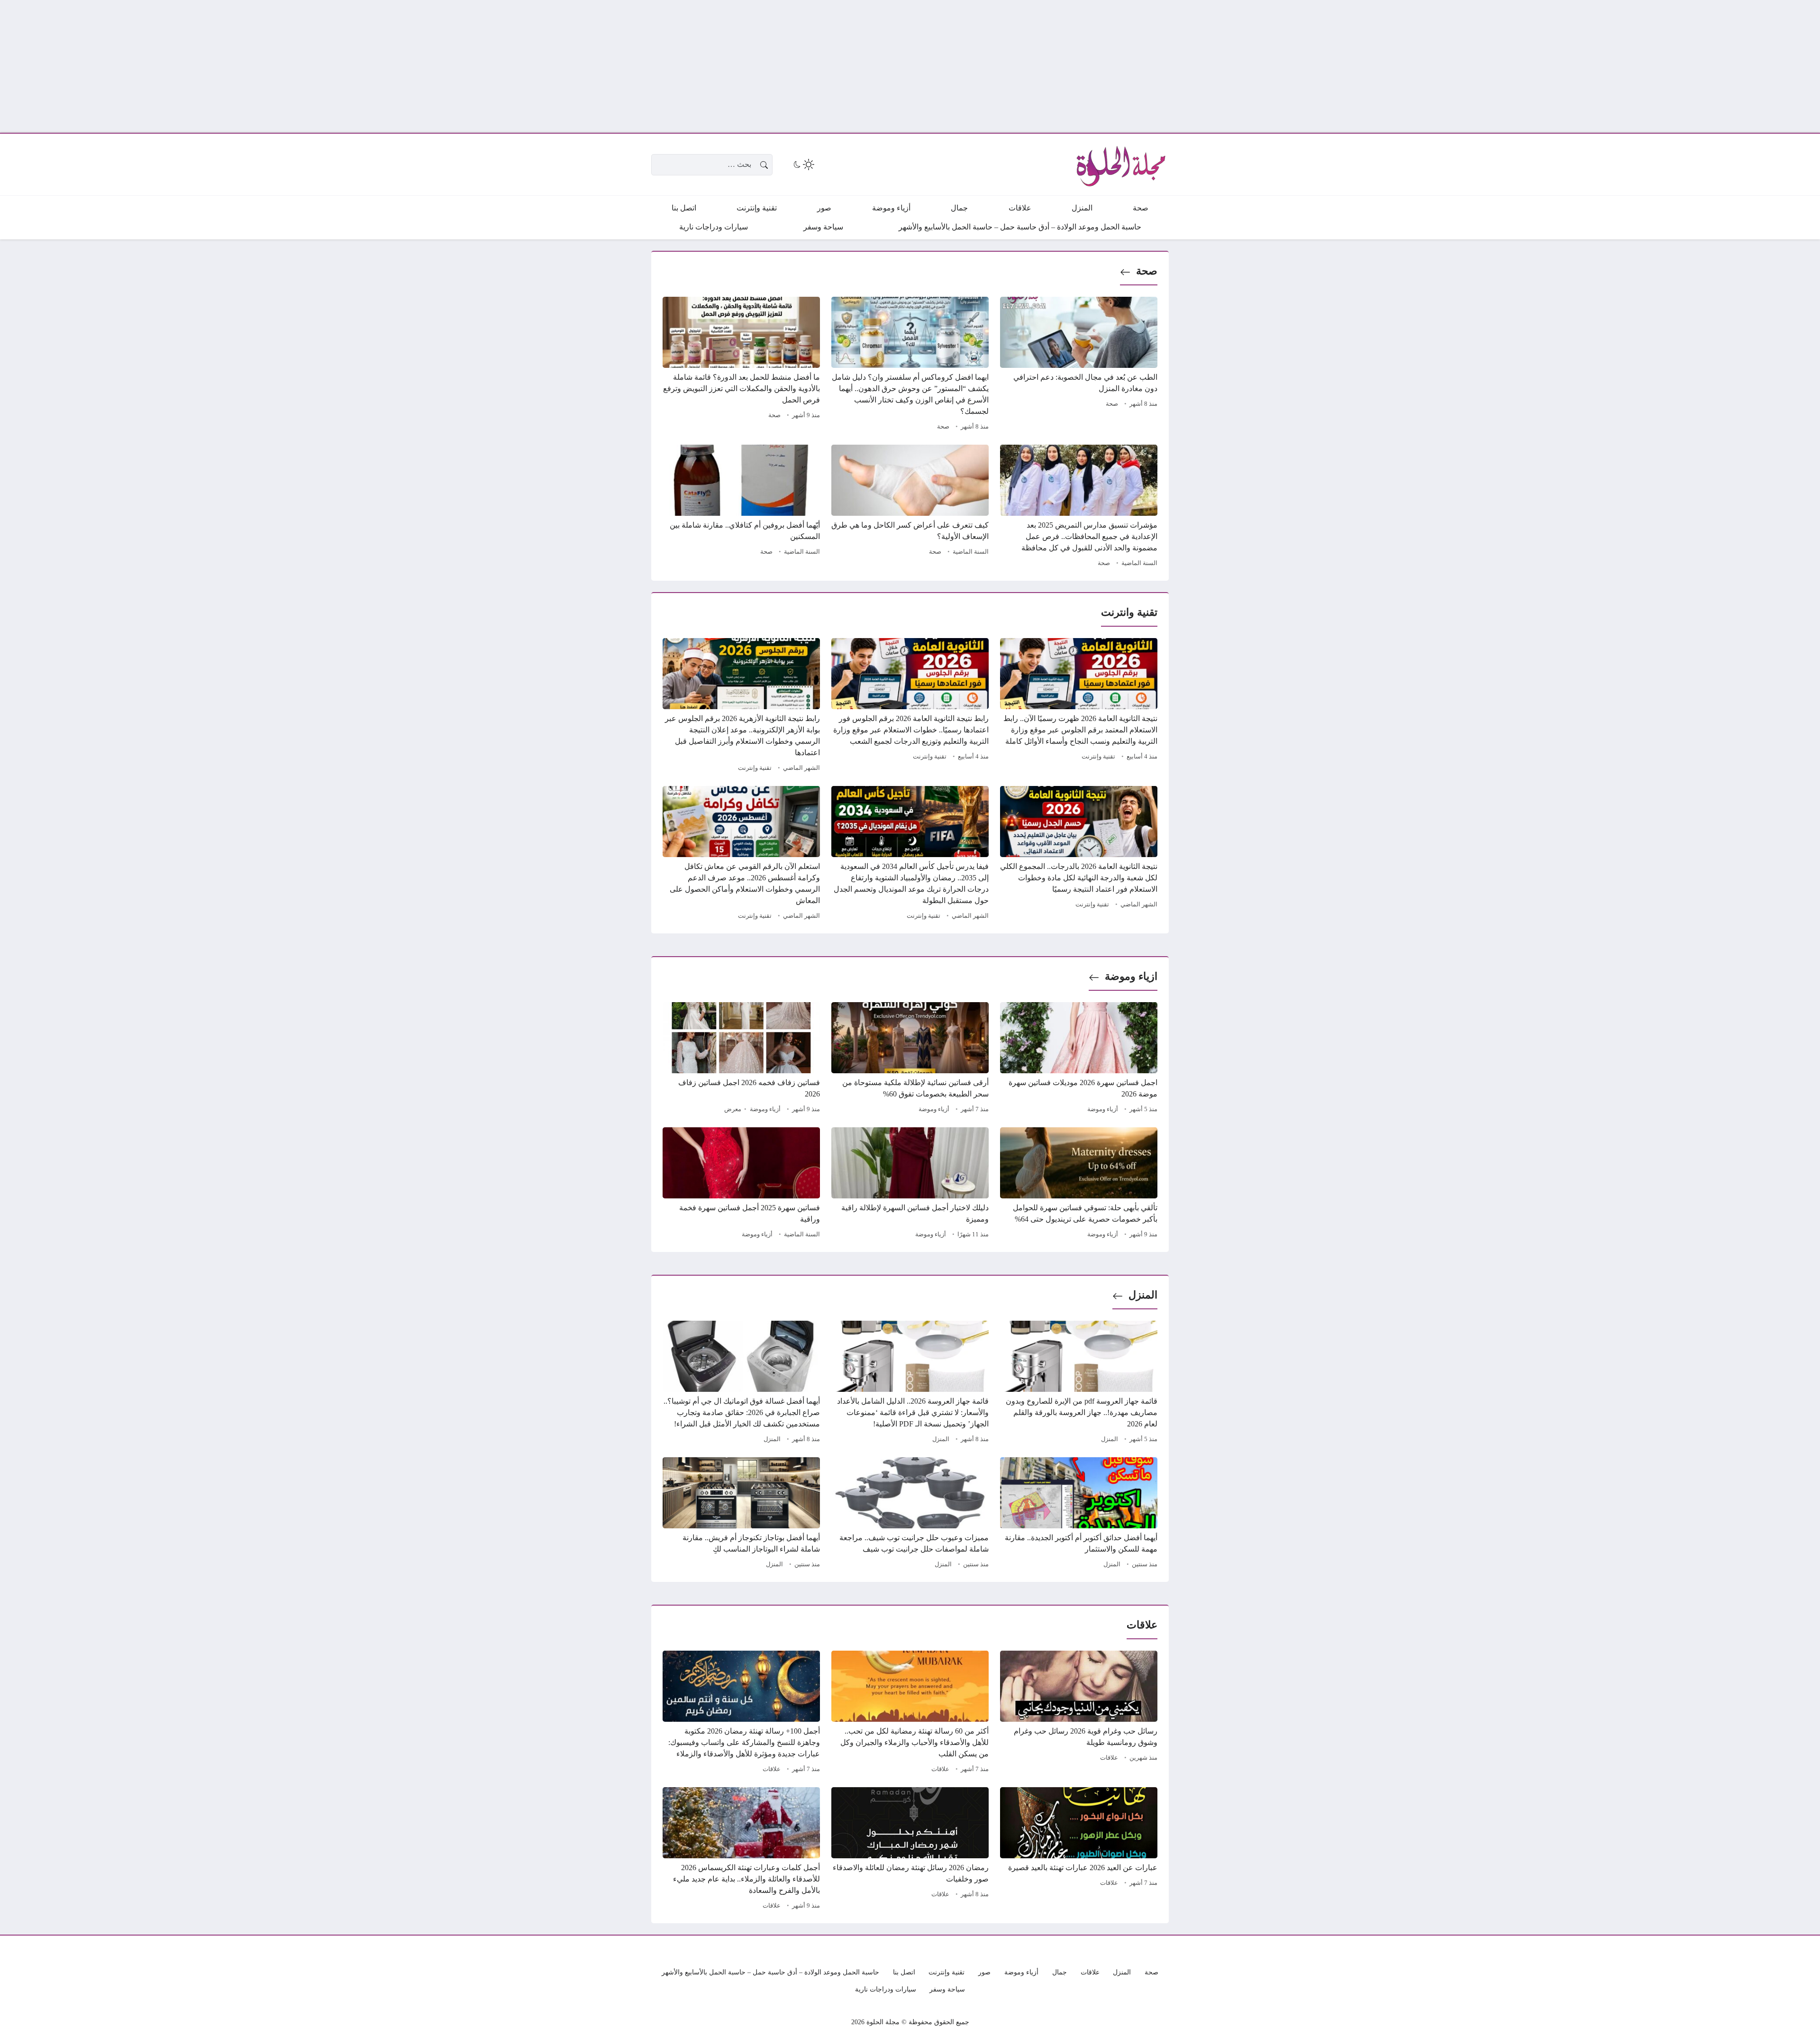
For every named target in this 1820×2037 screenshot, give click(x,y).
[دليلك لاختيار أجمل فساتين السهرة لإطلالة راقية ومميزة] (910, 1184)
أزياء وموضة (1103, 1109)
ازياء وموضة (1131, 976)
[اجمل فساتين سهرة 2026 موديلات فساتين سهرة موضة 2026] (1079, 1059)
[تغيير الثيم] (803, 164)
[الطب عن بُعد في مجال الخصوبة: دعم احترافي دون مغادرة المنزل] (1079, 365)
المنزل (1143, 1295)
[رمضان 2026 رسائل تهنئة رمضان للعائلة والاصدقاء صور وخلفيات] (910, 1850)
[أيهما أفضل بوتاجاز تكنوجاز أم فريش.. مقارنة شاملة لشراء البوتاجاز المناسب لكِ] (741, 1514)
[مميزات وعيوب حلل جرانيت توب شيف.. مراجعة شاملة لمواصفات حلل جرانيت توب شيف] (910, 1514)
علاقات (1109, 1758)
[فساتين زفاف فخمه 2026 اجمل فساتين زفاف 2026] (741, 1059)
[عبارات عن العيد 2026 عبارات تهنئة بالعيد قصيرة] (1079, 1850)
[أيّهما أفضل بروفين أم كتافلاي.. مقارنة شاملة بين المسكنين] (741, 507)
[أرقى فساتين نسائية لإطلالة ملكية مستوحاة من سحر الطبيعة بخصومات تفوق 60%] (910, 1059)
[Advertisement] (1536, 66)
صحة (1147, 271)
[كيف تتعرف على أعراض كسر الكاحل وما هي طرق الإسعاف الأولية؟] (910, 507)
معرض (733, 1109)
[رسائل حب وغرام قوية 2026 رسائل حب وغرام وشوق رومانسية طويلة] (1079, 1713)
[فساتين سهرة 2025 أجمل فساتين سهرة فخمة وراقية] (741, 1184)
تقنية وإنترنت (1098, 757)
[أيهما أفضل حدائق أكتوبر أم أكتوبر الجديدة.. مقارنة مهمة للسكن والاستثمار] (1079, 1514)
